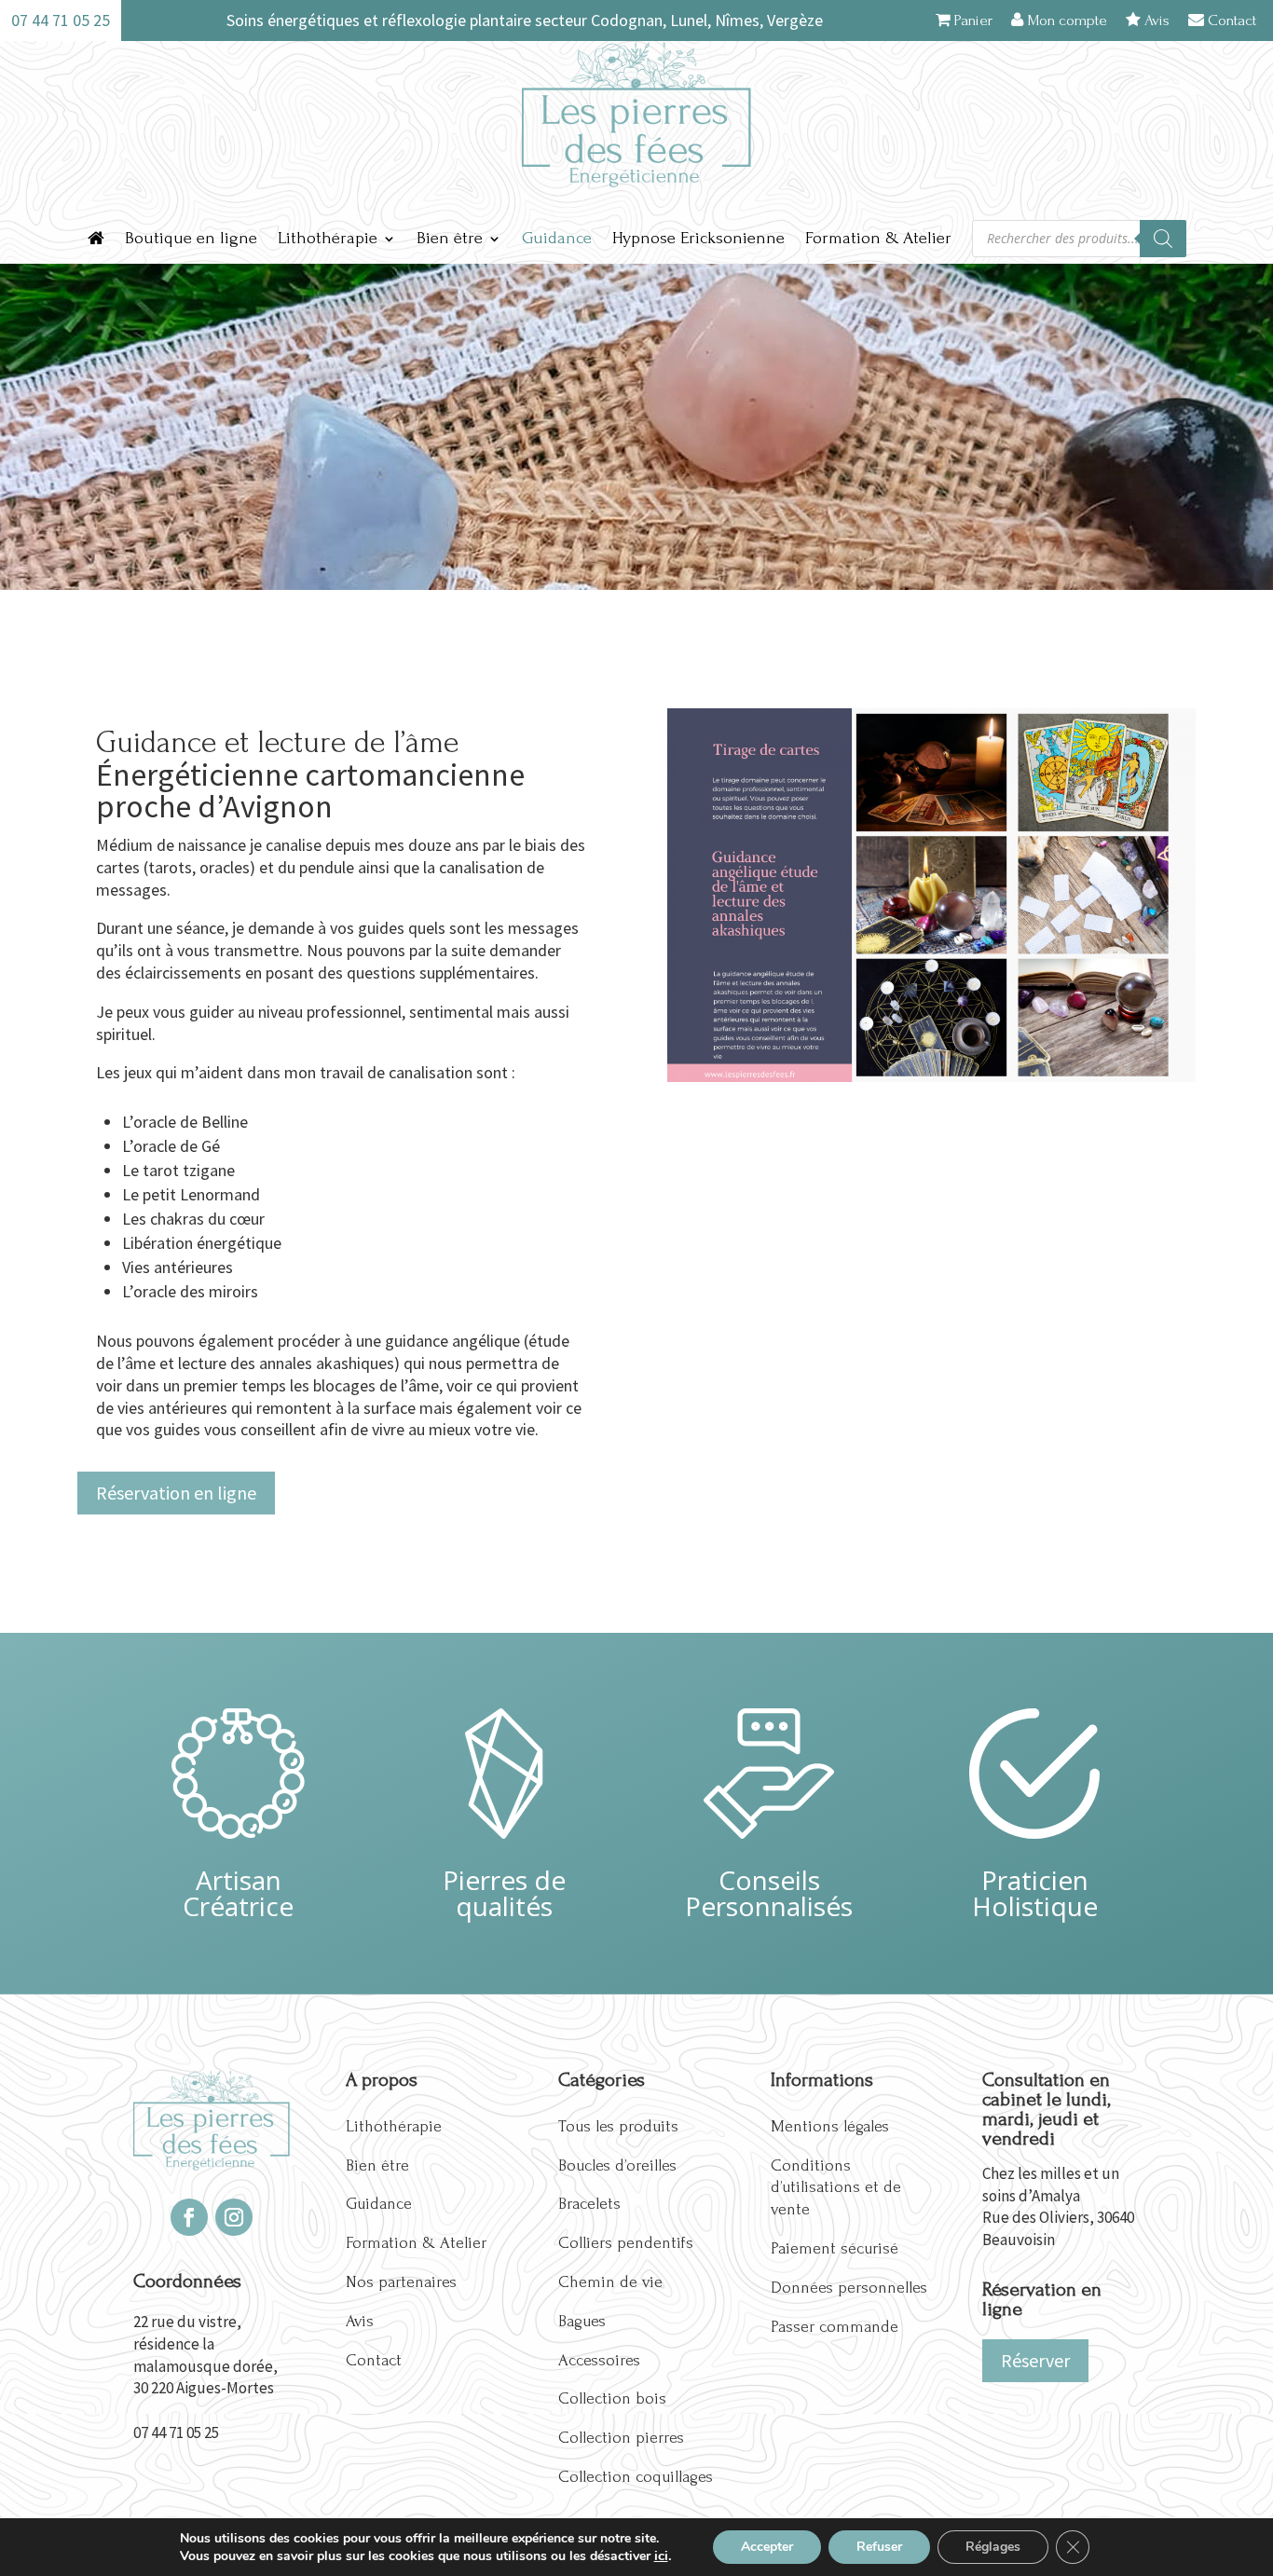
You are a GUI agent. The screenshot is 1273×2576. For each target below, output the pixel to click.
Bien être (450, 238)
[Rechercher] (1163, 239)
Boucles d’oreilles (617, 2165)
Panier (972, 20)
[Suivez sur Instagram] (234, 2217)
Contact (1230, 20)
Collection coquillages (636, 2477)
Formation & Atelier (878, 238)
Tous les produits (618, 2126)
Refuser (879, 2547)
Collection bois (612, 2398)
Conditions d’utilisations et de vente (836, 2188)
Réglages (993, 2547)
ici (661, 2555)
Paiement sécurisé (835, 2248)
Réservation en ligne (176, 1493)
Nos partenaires (401, 2282)
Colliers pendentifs (626, 2243)
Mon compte (1065, 20)
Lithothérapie (328, 238)
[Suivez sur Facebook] (189, 2217)
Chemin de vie (610, 2282)
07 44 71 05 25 (176, 2432)
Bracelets (589, 2204)
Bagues (582, 2321)
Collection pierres (621, 2438)
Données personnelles (849, 2288)
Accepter (767, 2547)
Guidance (557, 238)
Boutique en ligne (191, 238)
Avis (1155, 20)
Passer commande (835, 2327)
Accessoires (599, 2360)
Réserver (1035, 2360)
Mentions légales (830, 2126)
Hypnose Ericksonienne (698, 238)
